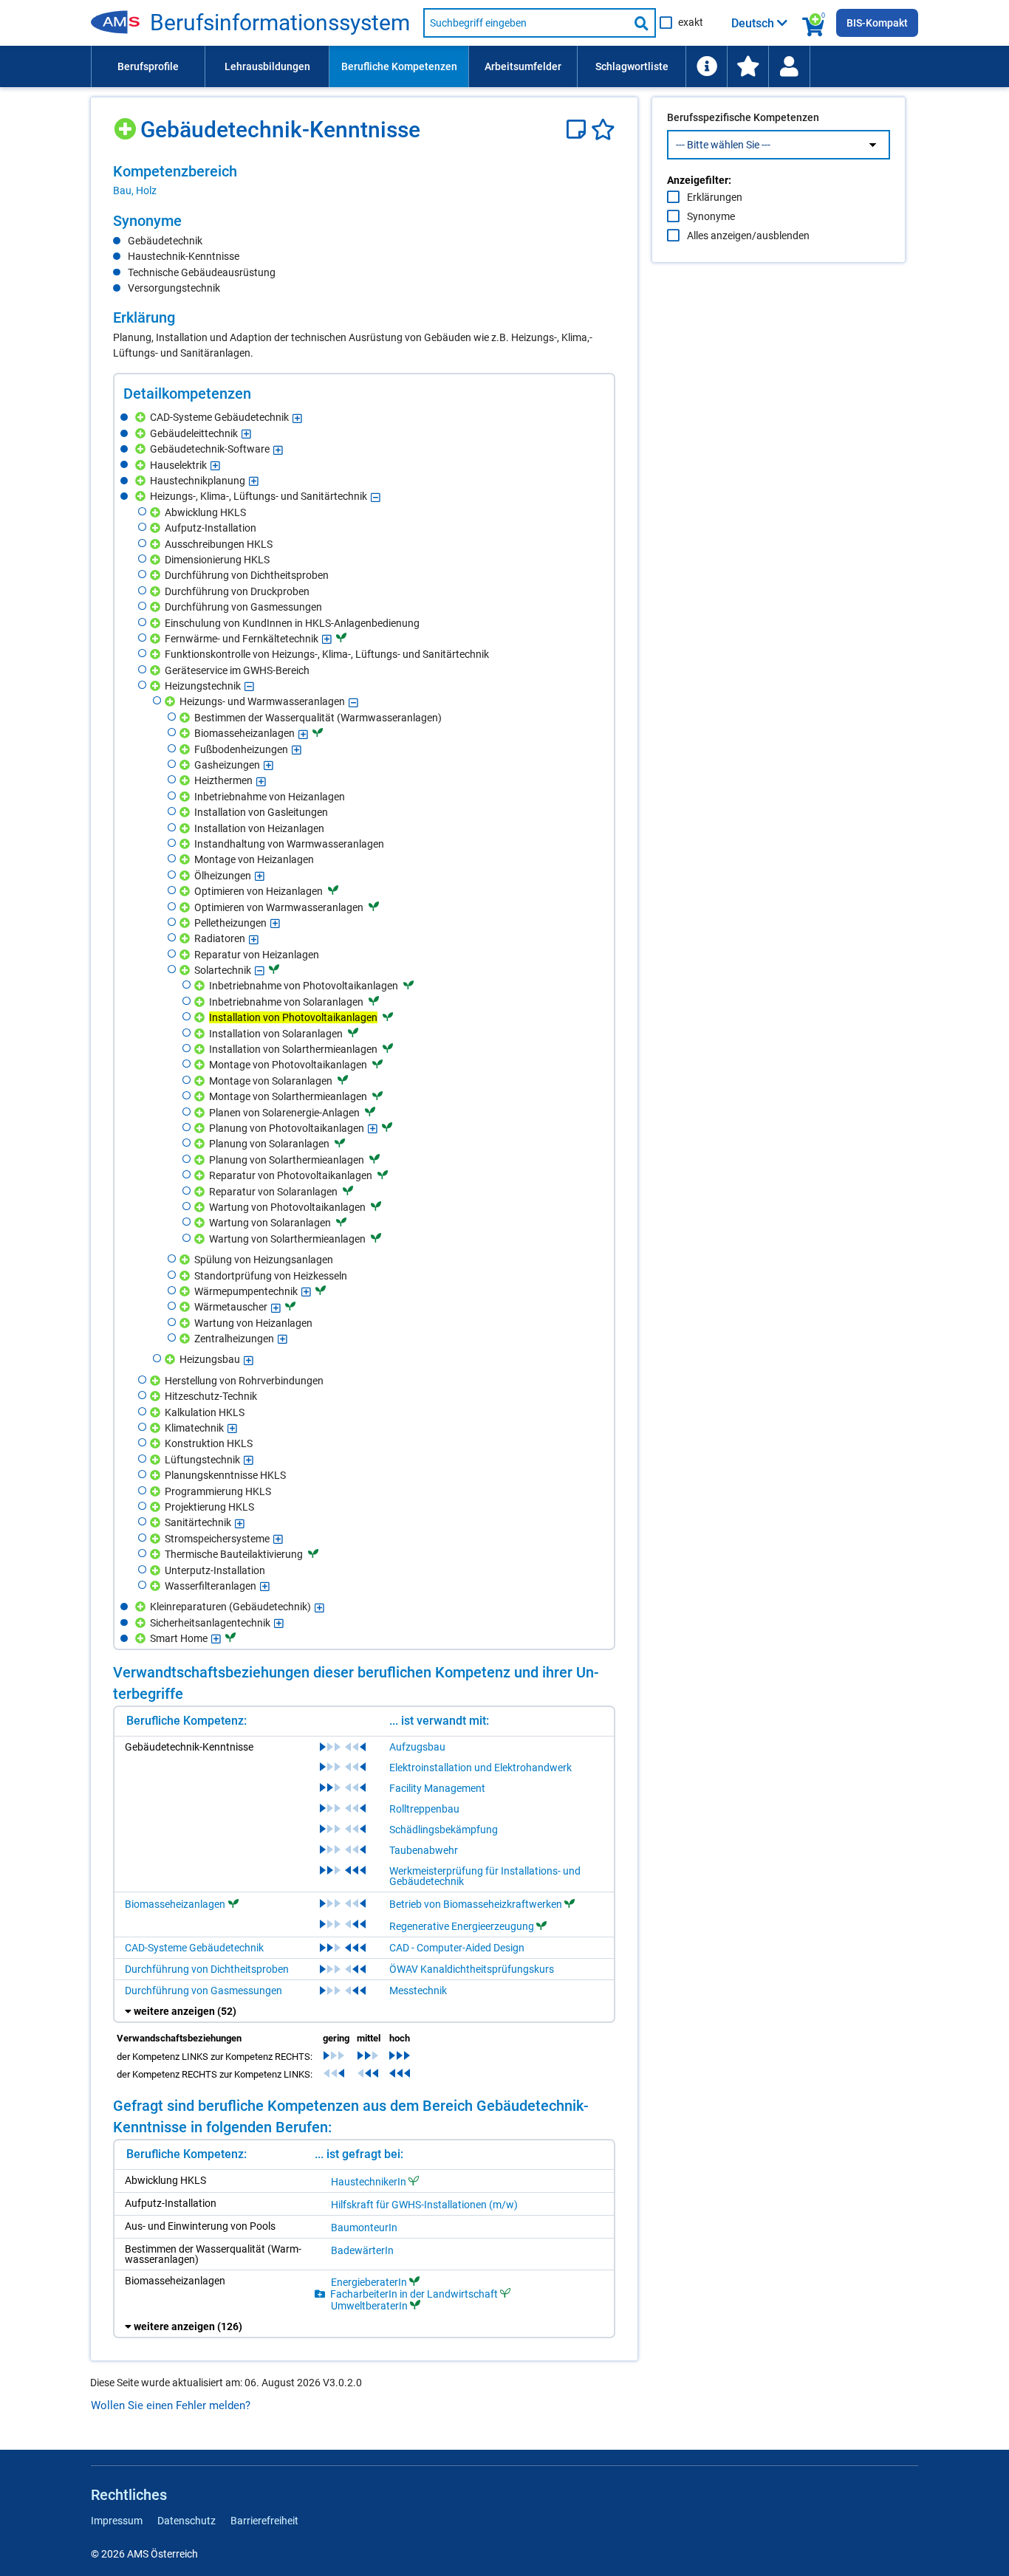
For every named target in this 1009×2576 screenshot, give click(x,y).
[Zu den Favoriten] (748, 66)
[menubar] (504, 66)
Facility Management (437, 1788)
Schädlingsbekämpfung (444, 1830)
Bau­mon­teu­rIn (364, 2228)
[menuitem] (148, 66)
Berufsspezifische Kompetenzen (743, 117)
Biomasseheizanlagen (175, 1904)
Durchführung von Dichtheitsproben (207, 1969)
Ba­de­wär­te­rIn (362, 2250)
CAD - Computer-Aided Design (457, 1948)
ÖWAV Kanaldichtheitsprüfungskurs (472, 1969)
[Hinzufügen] (127, 124)
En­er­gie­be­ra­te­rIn (369, 2282)
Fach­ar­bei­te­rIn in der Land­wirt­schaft (414, 2294)
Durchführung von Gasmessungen (203, 1991)
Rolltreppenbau (424, 1809)
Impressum (117, 2521)
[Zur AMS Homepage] (120, 23)
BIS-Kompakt (877, 23)
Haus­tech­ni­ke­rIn (369, 2181)
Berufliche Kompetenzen (399, 66)
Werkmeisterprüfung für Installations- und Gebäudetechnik (485, 1876)
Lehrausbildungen (267, 66)
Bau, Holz (135, 190)
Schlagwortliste (632, 66)
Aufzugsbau (417, 1747)
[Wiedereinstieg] (789, 66)
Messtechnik (418, 1991)
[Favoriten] (603, 130)
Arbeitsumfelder (523, 66)
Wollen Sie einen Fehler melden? (171, 2405)
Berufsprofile (148, 66)
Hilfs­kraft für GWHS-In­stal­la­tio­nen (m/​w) (424, 2205)
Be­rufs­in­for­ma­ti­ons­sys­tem (280, 23)
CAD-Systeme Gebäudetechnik (194, 1948)
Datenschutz (187, 2521)
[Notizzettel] (579, 130)
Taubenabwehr (424, 1850)
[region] (364, 180)
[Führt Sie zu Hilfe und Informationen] (706, 66)
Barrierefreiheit (264, 2521)
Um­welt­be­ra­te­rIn (369, 2305)
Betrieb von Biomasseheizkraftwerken (476, 1904)
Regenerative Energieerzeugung (462, 1926)
